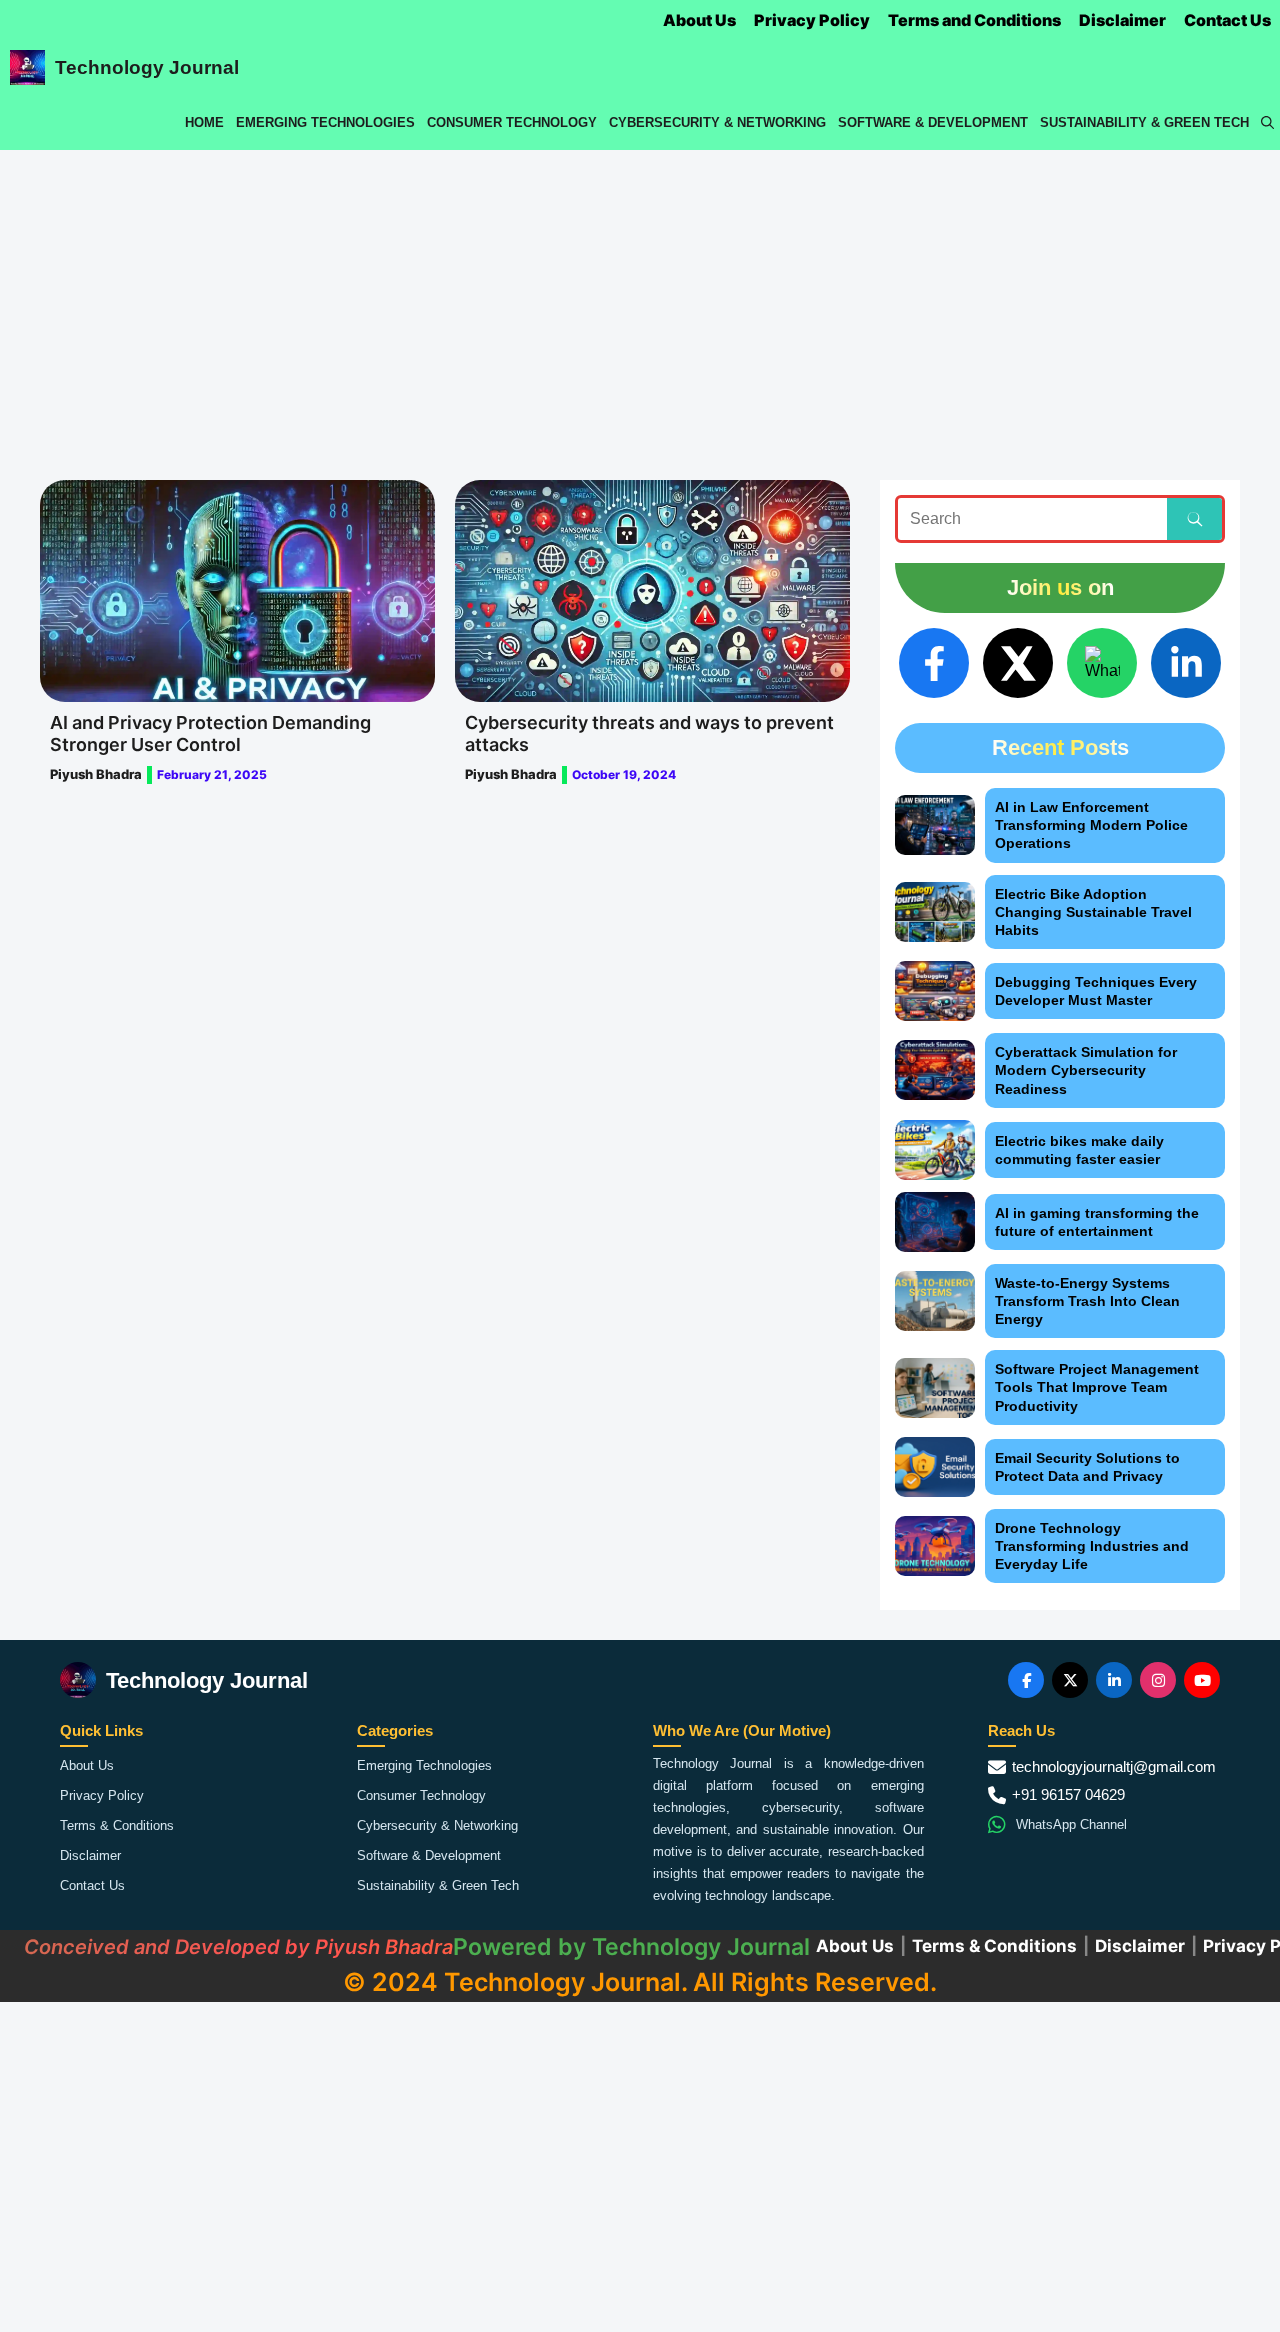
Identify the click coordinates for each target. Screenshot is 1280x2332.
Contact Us (1227, 20)
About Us (699, 20)
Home (204, 122)
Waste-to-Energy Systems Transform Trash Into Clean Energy (1087, 1301)
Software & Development (933, 122)
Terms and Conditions (974, 20)
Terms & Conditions (117, 1825)
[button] (1267, 122)
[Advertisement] (640, 300)
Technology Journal (147, 67)
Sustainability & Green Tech (1144, 122)
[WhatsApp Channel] (1102, 663)
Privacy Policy (812, 20)
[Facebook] (934, 663)
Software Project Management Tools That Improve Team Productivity (1097, 1387)
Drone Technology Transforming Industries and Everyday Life (1092, 1546)
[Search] (1194, 519)
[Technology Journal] (27, 67)
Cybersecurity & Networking (717, 122)
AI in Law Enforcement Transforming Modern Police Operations (1091, 825)
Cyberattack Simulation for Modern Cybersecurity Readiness (1086, 1070)
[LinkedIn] (1186, 663)
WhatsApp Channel (1071, 1824)
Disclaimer (1122, 20)
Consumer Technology (512, 122)
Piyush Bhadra (96, 774)
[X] (1018, 663)
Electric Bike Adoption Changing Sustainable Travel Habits (1093, 912)
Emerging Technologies (325, 122)
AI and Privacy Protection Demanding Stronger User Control (210, 733)
